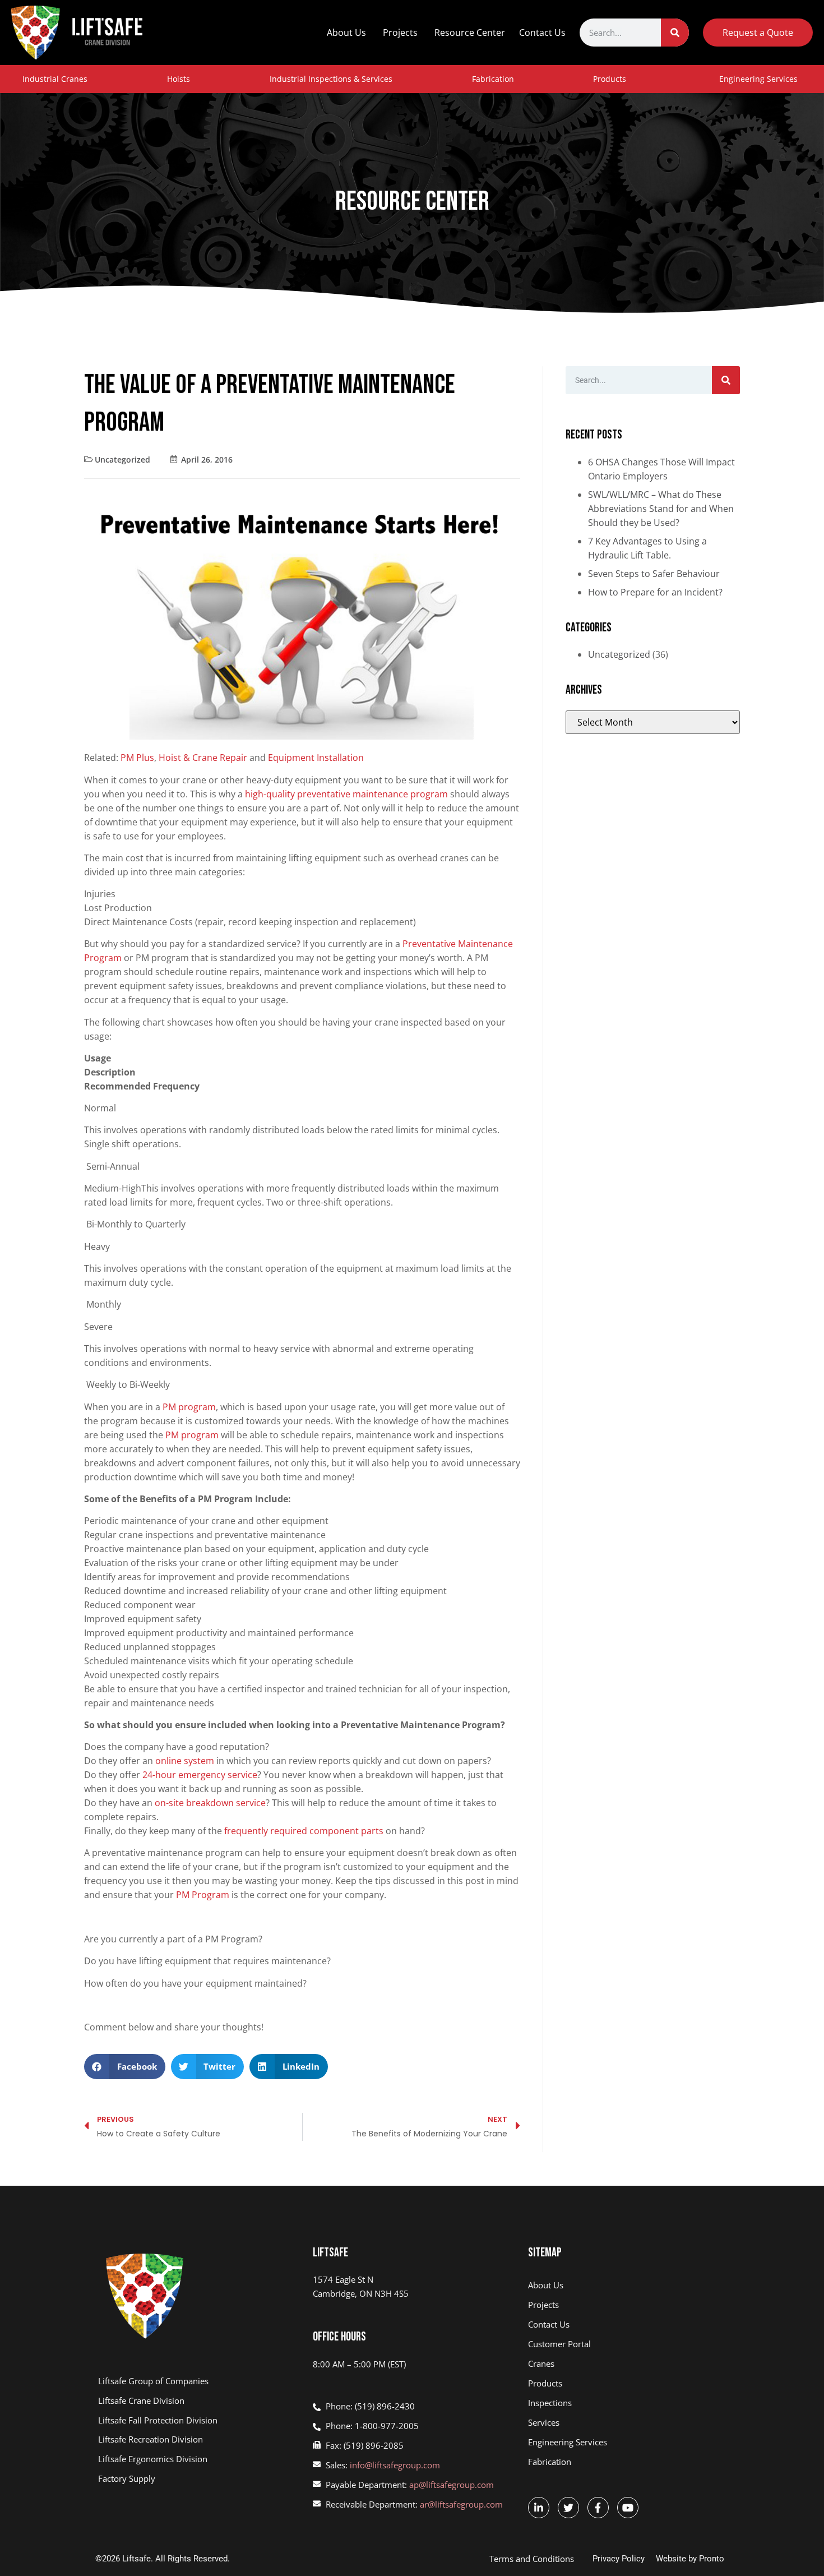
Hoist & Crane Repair (203, 758)
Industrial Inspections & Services (331, 79)
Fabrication (493, 79)
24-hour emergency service (200, 1775)
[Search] (675, 33)
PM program (189, 1407)
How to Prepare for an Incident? (655, 592)
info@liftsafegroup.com (395, 2465)
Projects (400, 33)
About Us (346, 33)
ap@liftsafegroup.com (452, 2485)
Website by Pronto (690, 2559)
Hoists (179, 79)
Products (610, 79)
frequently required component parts (303, 1831)
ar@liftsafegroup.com (461, 2504)
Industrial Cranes (55, 79)
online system (185, 1761)
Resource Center (470, 33)
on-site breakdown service (210, 1803)
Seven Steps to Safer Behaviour (654, 574)
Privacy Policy (619, 2559)
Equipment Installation (316, 758)
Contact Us (542, 33)
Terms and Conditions (532, 2559)
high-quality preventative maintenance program (346, 794)
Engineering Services (758, 79)
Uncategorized (122, 460)
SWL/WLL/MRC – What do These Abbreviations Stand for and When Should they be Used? (661, 509)
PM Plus (137, 758)
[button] (125, 2067)
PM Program (203, 1895)
